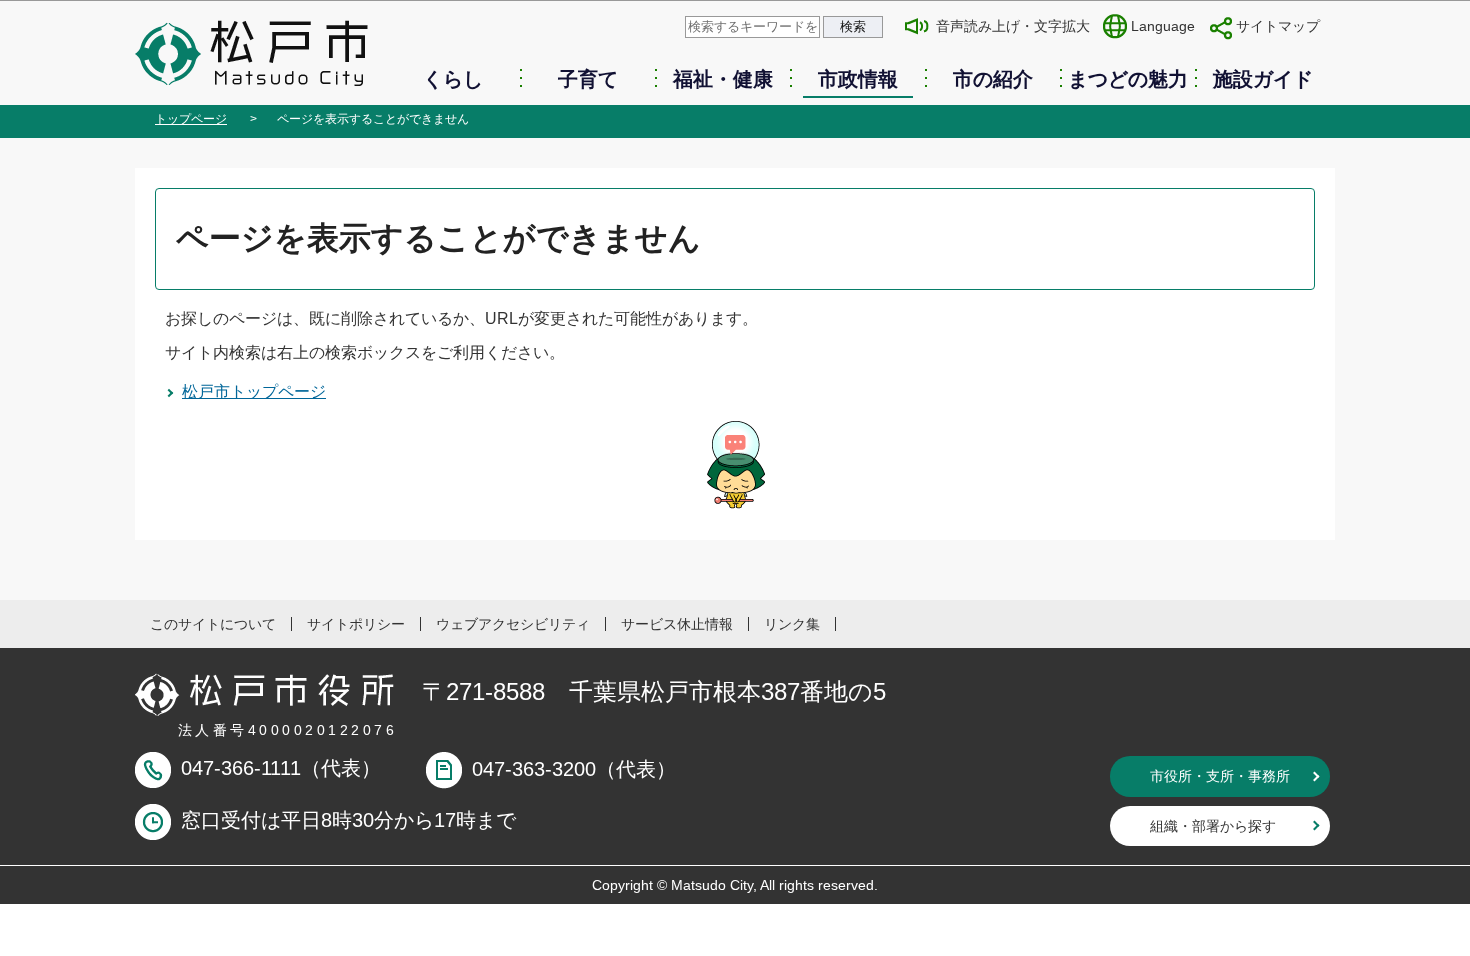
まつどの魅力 (1128, 79)
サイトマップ (1278, 26)
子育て (588, 79)
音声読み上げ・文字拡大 (1013, 26)
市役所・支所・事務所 (1220, 776)
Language (1163, 26)
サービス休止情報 (677, 624)
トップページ (191, 119)
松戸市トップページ (254, 391)
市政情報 (858, 79)
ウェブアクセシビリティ (513, 624)
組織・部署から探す (1213, 826)
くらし (453, 79)
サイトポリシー (356, 624)
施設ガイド (1263, 79)
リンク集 (792, 624)
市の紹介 (993, 79)
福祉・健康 (723, 79)
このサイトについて (213, 624)
